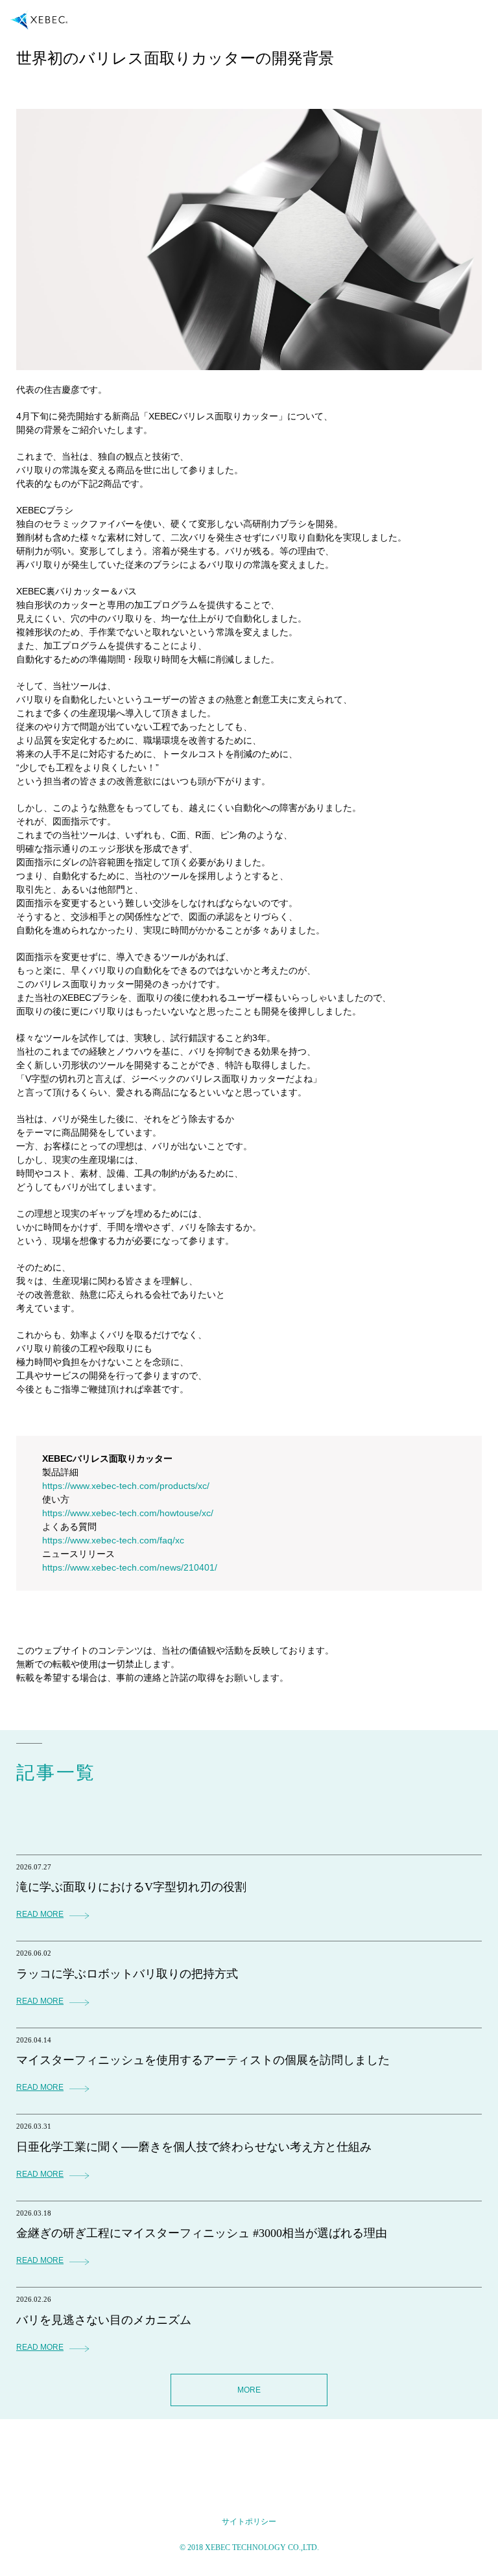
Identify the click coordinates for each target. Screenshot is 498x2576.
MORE (249, 2390)
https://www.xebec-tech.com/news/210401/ (130, 1567)
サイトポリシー (249, 2522)
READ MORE (40, 1914)
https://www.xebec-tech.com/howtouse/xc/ (128, 1513)
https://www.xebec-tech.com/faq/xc (113, 1540)
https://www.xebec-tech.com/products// (126, 1486)
